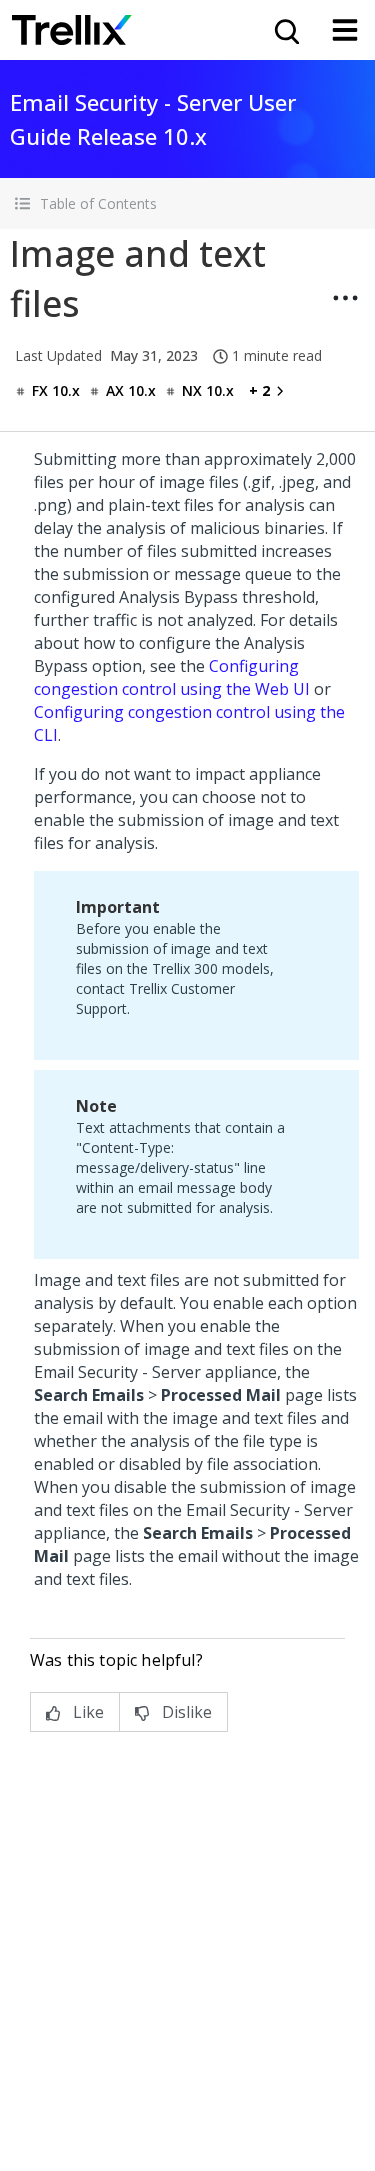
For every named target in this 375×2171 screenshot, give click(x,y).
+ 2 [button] (259, 390)
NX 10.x (208, 390)
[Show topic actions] (345, 298)
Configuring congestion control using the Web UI (172, 677)
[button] (187, 203)
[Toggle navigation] (345, 30)
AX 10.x (131, 390)
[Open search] (285, 30)
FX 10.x (56, 390)
